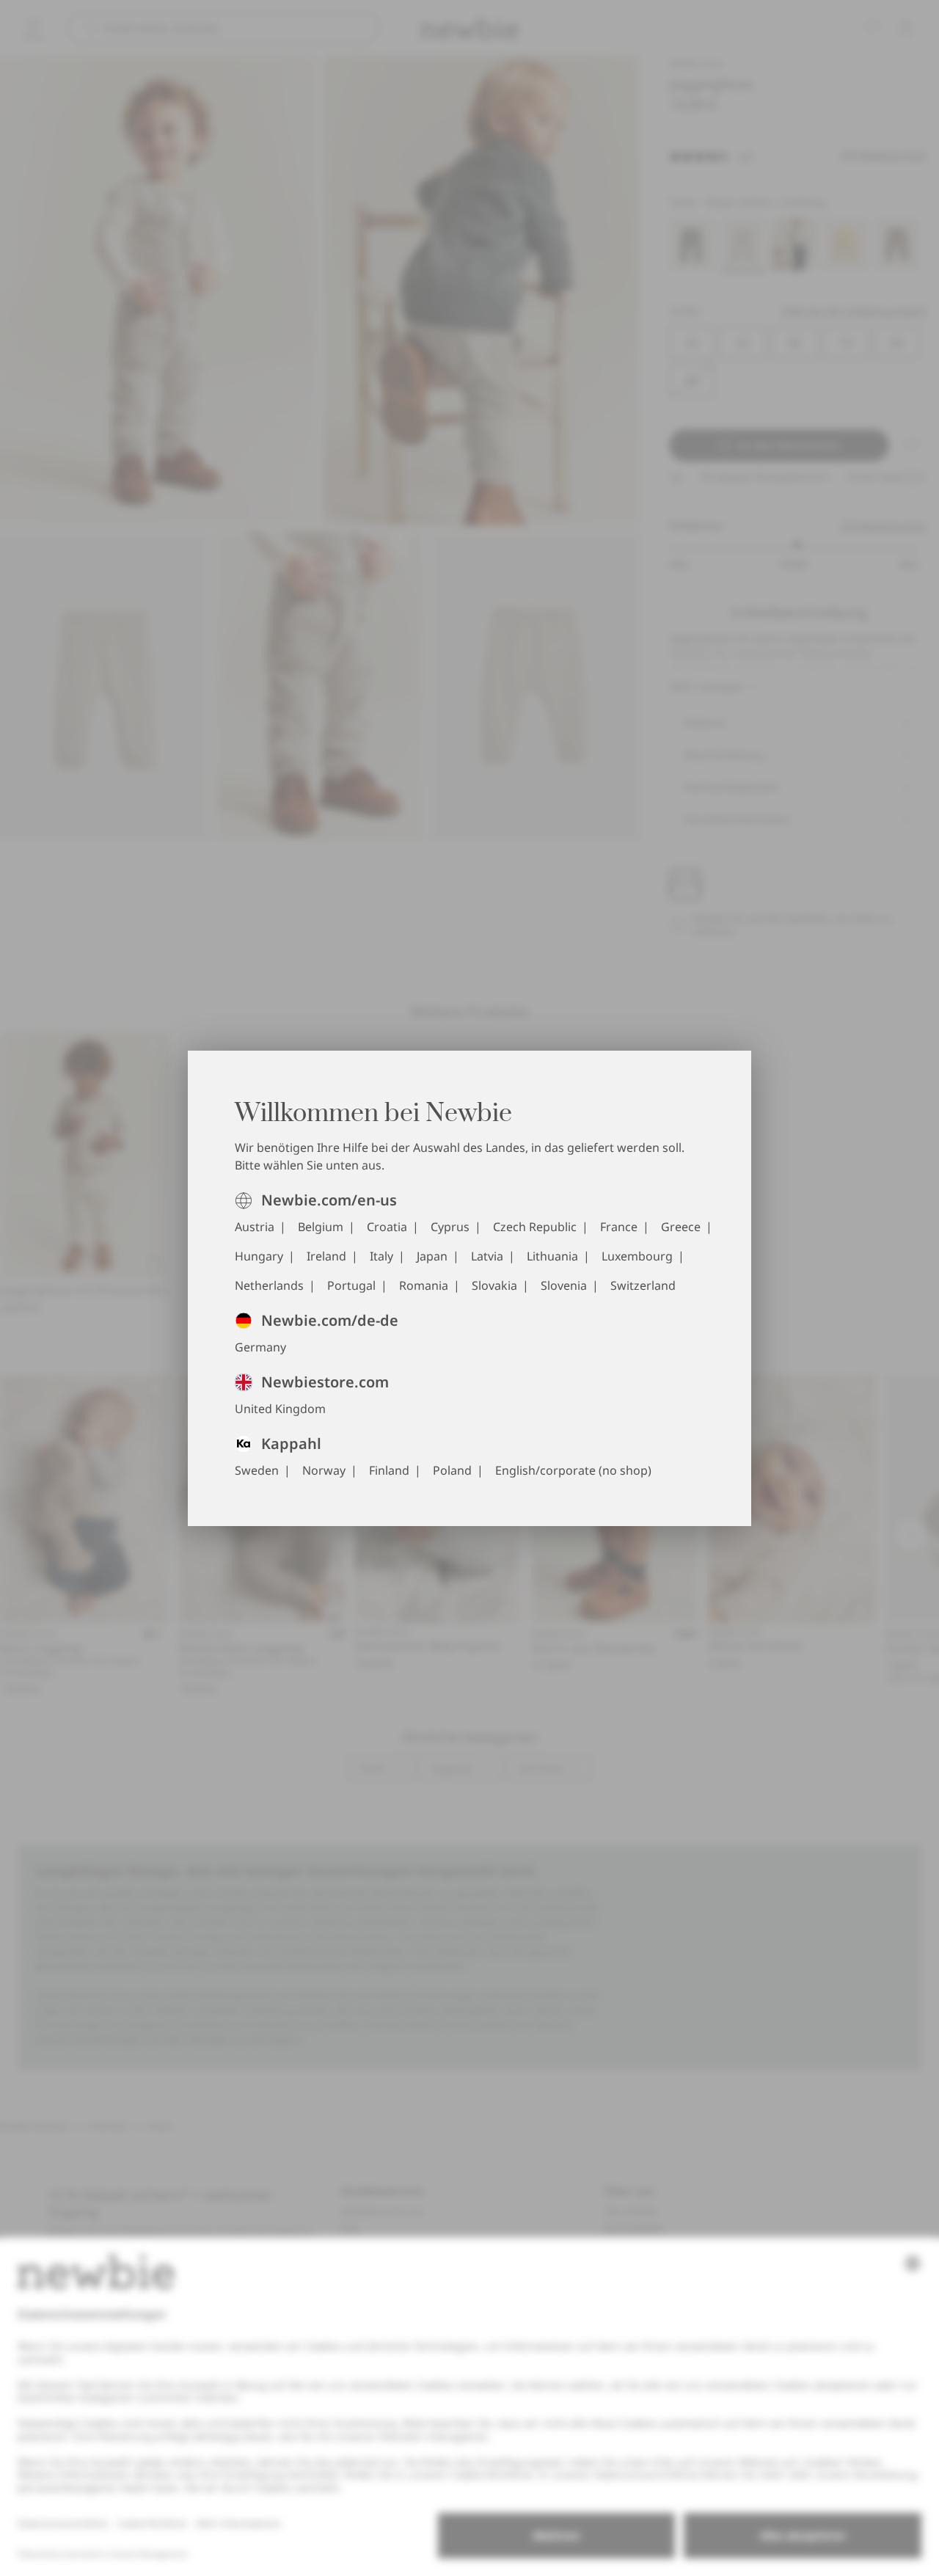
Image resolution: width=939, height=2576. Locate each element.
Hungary (259, 1256)
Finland (389, 1470)
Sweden (257, 1470)
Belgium (321, 1227)
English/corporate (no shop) (573, 1470)
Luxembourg (637, 1256)
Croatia (387, 1227)
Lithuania (552, 1256)
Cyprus (450, 1227)
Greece (681, 1227)
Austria (255, 1227)
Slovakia (494, 1285)
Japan (432, 1256)
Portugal (351, 1285)
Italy (381, 1256)
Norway (324, 1470)
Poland (452, 1470)
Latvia (487, 1256)
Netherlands (269, 1285)
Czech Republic (535, 1227)
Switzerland (643, 1285)
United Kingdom (280, 1409)
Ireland (326, 1256)
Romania (424, 1285)
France (619, 1227)
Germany (260, 1347)
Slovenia (564, 1285)
